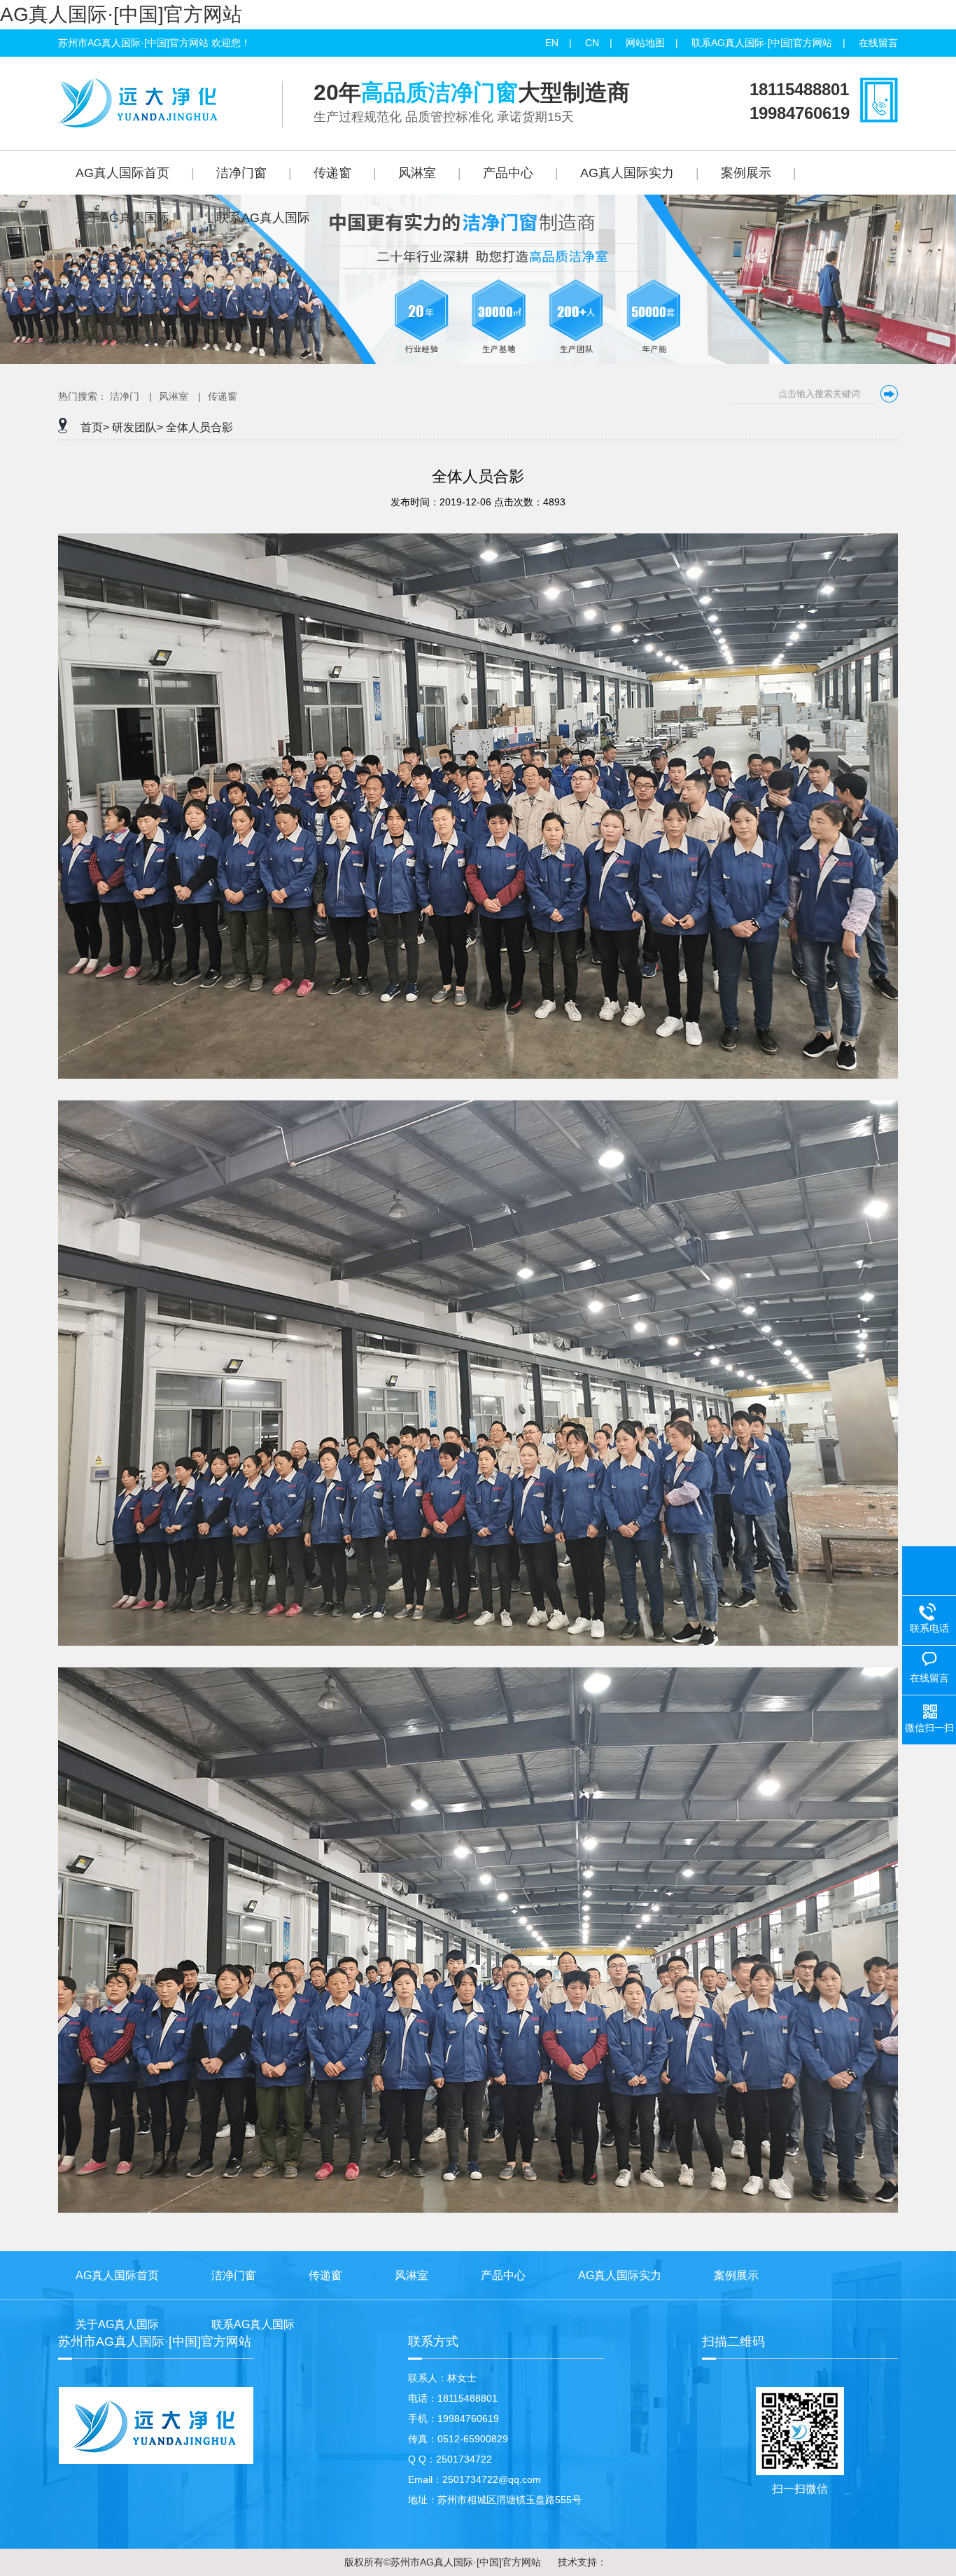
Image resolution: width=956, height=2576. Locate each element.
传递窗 (223, 396)
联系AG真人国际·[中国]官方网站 (762, 43)
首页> (95, 427)
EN (552, 43)
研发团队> (138, 427)
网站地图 (645, 43)
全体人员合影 (199, 427)
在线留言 (878, 43)
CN (592, 43)
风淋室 (174, 396)
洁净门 (125, 396)
